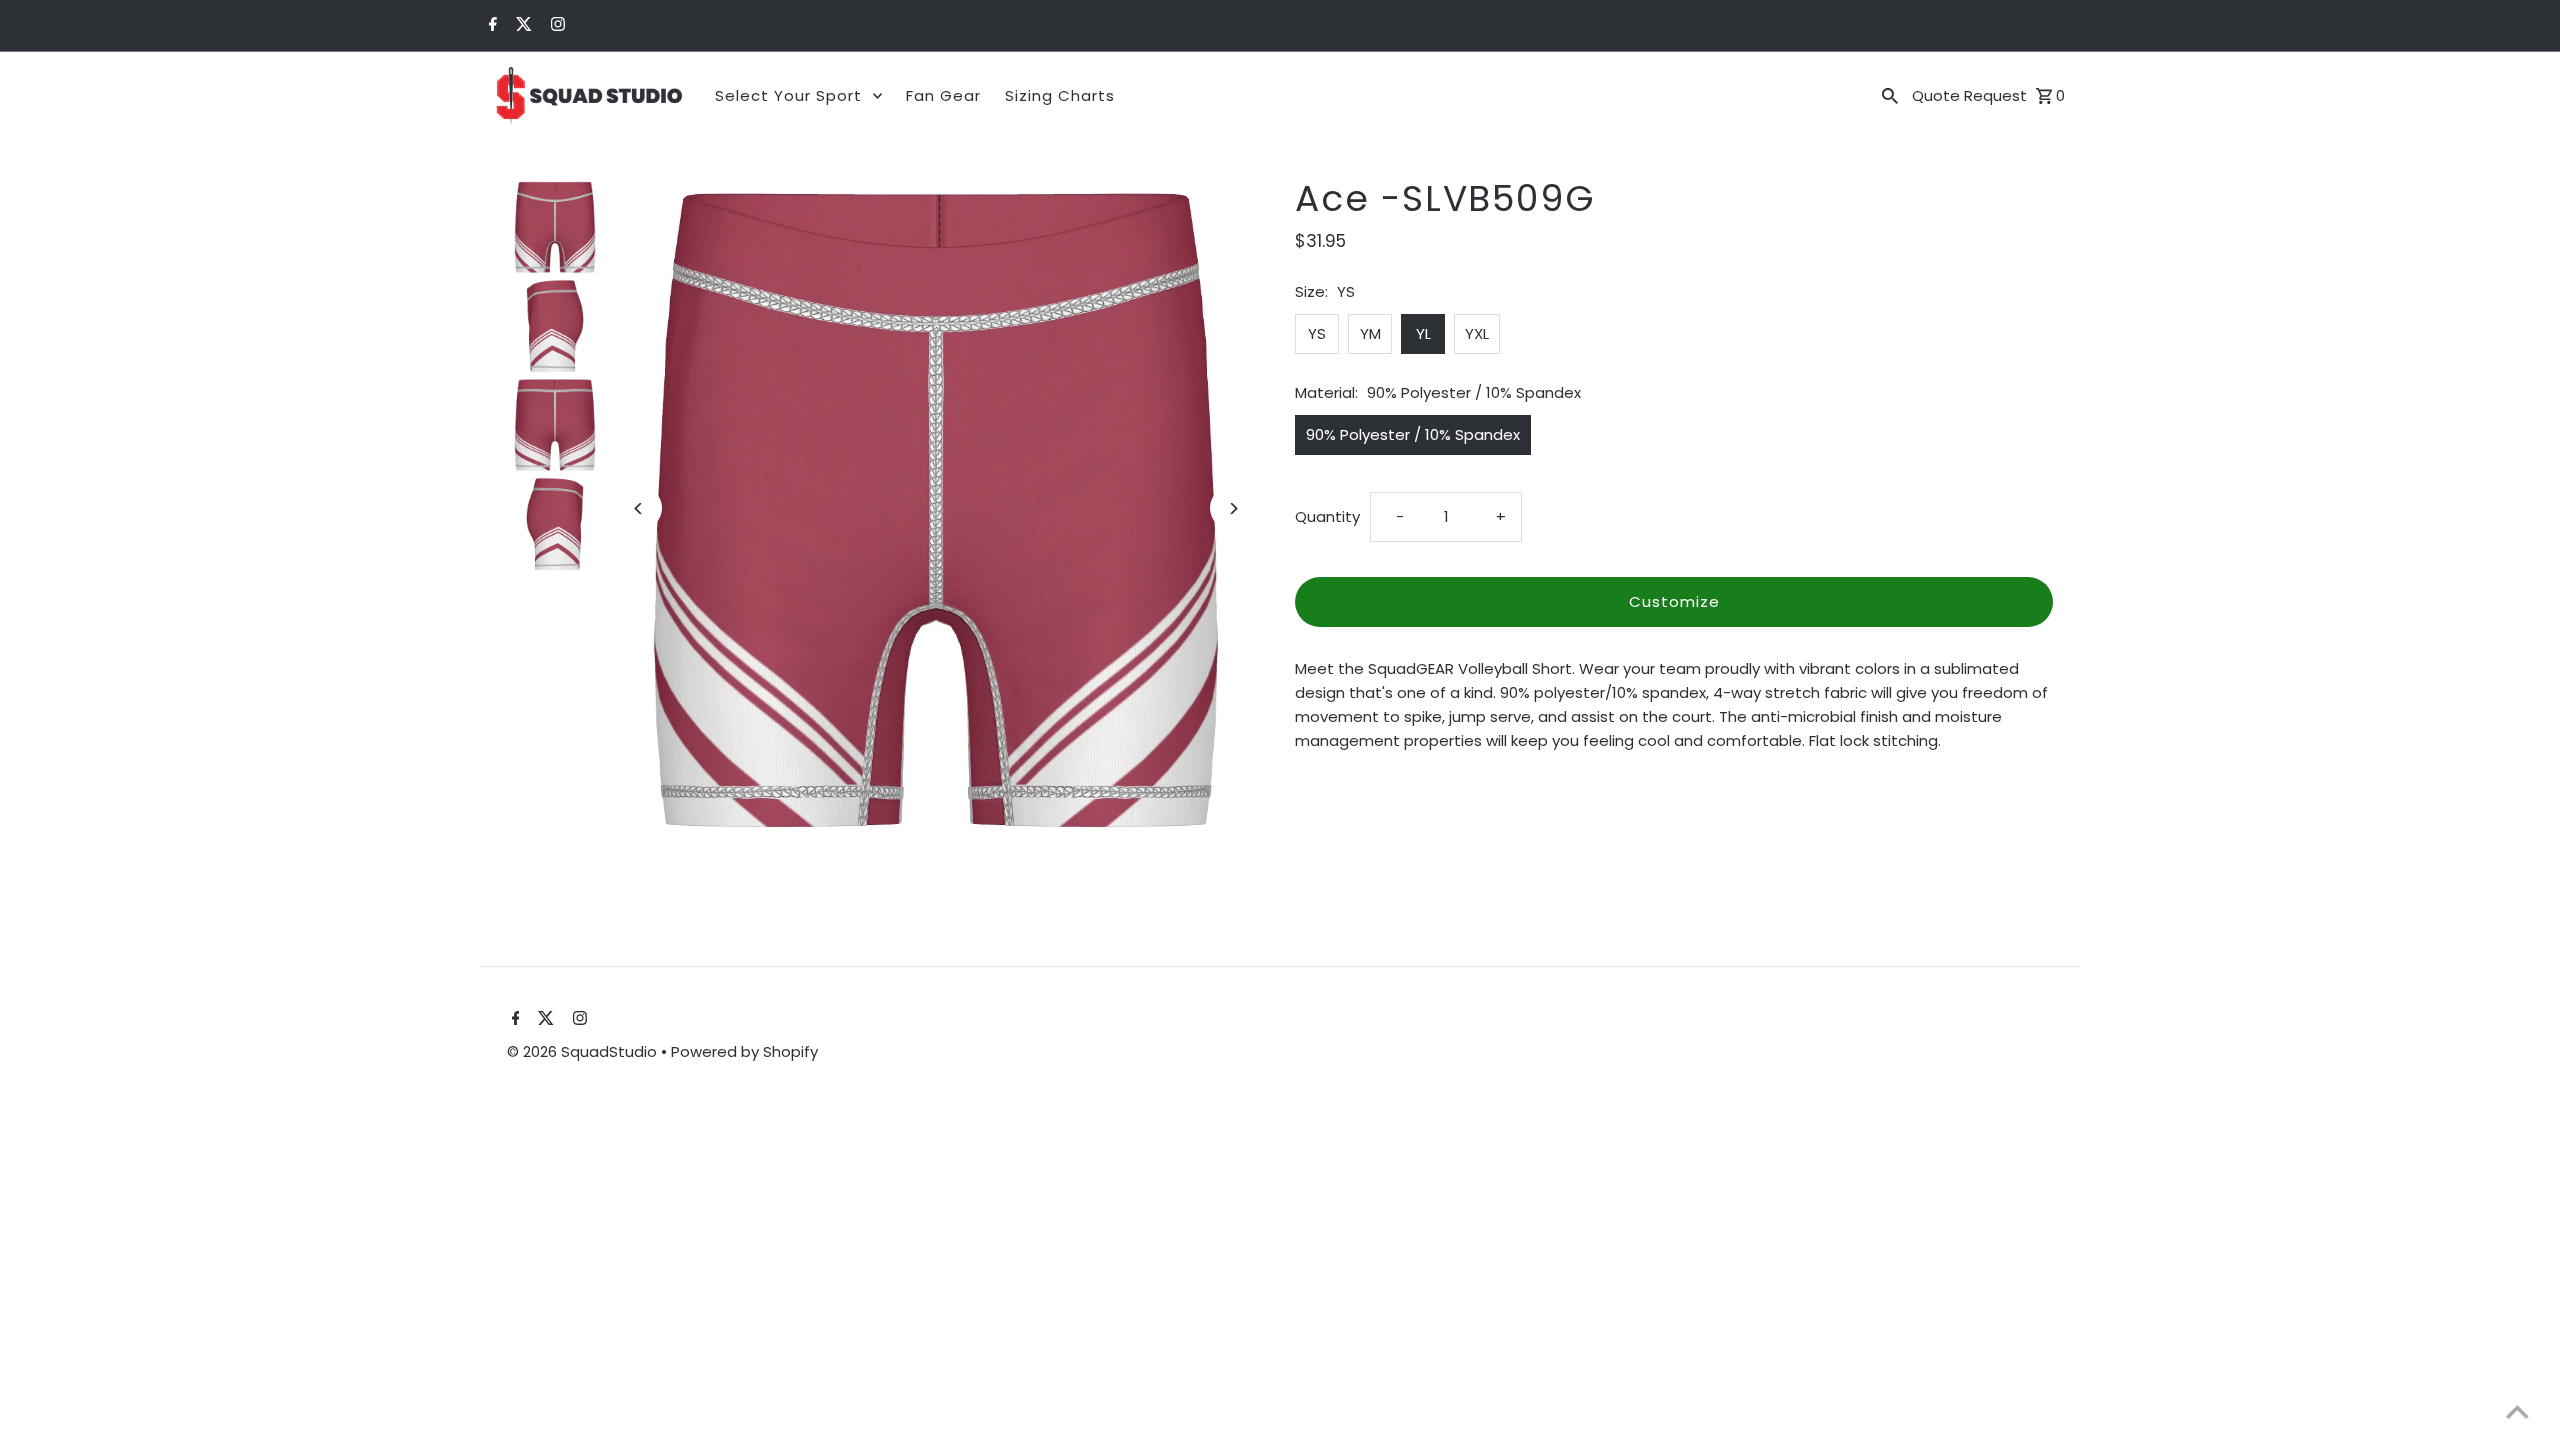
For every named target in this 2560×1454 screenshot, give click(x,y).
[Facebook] (490, 26)
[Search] (1890, 96)
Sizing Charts (1060, 95)
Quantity (1327, 516)
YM (1370, 333)
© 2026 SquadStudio (584, 1051)
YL (1423, 333)
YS (1317, 333)
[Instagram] (555, 26)
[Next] (1232, 508)
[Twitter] (521, 26)
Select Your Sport (788, 95)
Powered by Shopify (744, 1051)
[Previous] (639, 508)
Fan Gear (943, 95)
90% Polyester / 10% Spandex (1413, 434)
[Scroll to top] (2517, 1411)
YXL (1477, 333)
